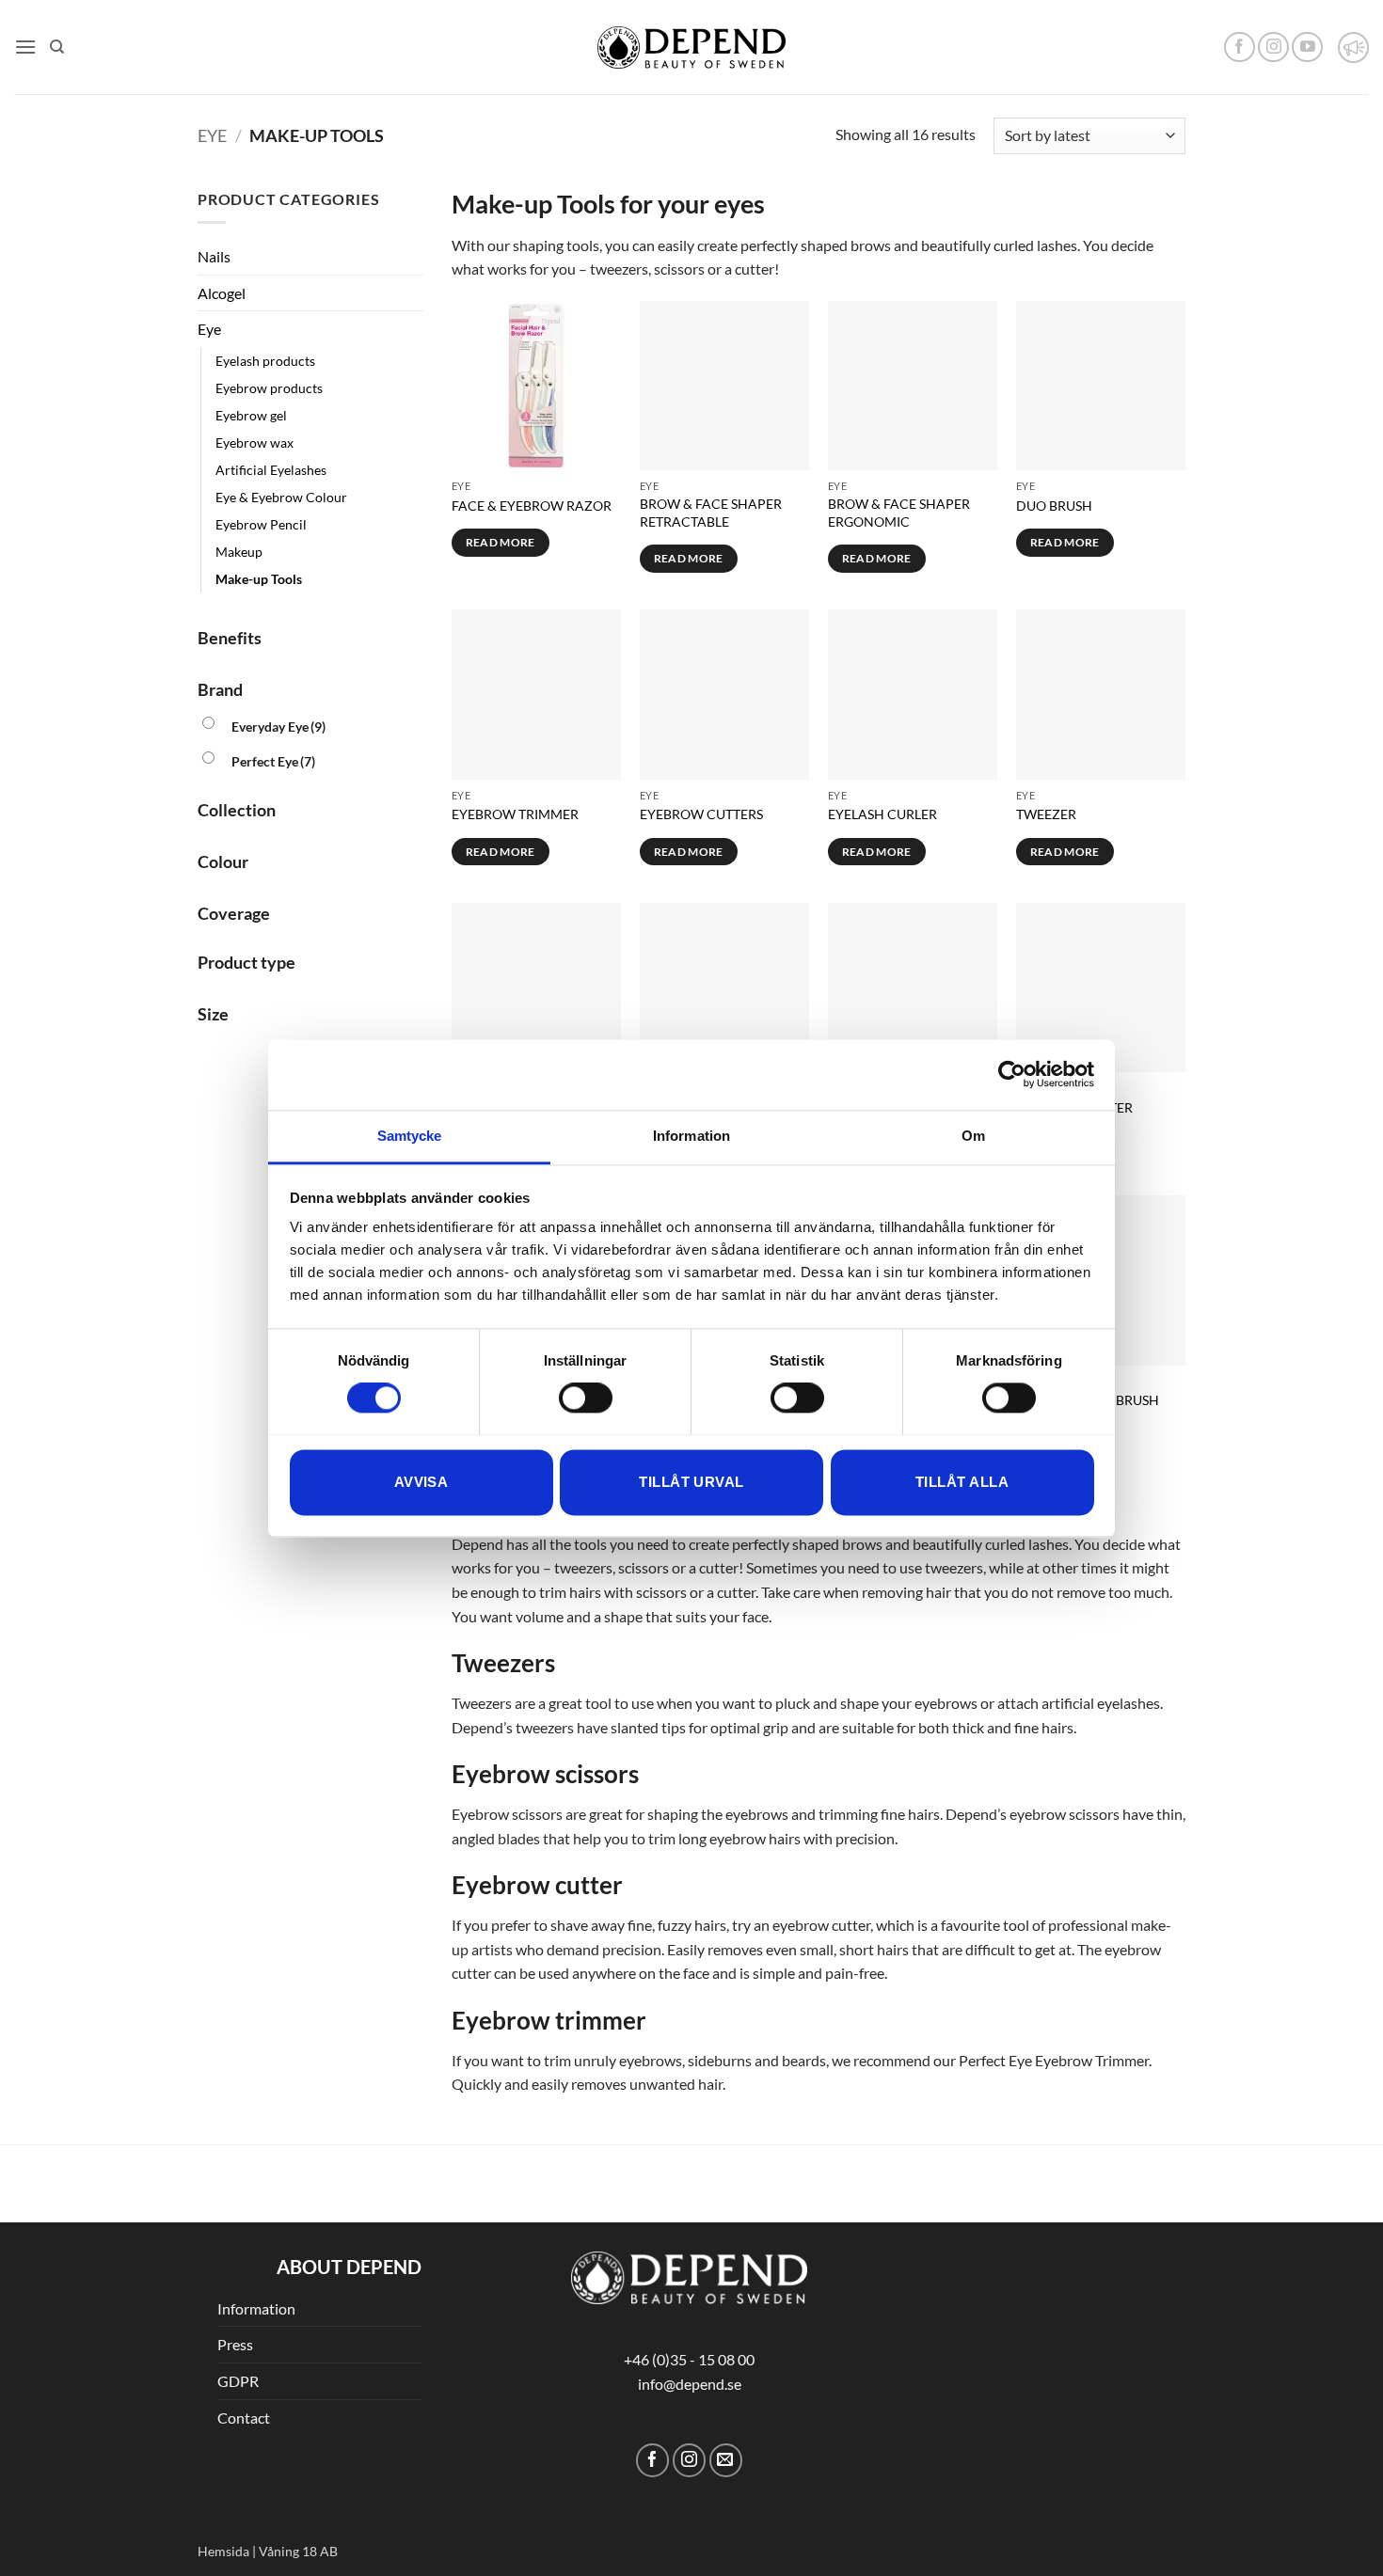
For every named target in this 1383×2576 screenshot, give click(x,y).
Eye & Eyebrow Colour (281, 497)
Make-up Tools (259, 579)
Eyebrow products (269, 388)
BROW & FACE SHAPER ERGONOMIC (899, 513)
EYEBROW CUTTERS (701, 814)
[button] (25, 47)
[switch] (586, 1398)
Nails (214, 256)
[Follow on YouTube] (1307, 47)
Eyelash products (265, 361)
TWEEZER (1046, 814)
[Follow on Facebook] (1240, 47)
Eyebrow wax (254, 443)
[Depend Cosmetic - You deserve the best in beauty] (691, 47)
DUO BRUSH (1054, 506)
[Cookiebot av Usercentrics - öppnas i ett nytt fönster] (1012, 1074)
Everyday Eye (278, 727)
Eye (212, 135)
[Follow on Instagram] (1273, 47)
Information (256, 2308)
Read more (501, 542)
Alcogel (222, 293)
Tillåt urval (691, 1482)
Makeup (239, 552)
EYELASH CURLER (882, 814)
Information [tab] (691, 1136)
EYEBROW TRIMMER (515, 814)
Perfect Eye (273, 761)
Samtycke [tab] (410, 1136)
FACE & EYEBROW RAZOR (532, 506)
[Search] (57, 47)
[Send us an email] (726, 2460)
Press (235, 2344)
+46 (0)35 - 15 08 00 (689, 2359)
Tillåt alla (962, 1482)
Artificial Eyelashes (271, 470)
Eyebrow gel (251, 415)
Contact (244, 2418)
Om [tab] (973, 1136)
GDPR (238, 2381)
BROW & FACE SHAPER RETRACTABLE (711, 513)
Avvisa (421, 1482)
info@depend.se (690, 2384)
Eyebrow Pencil (261, 524)
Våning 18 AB (298, 2551)
